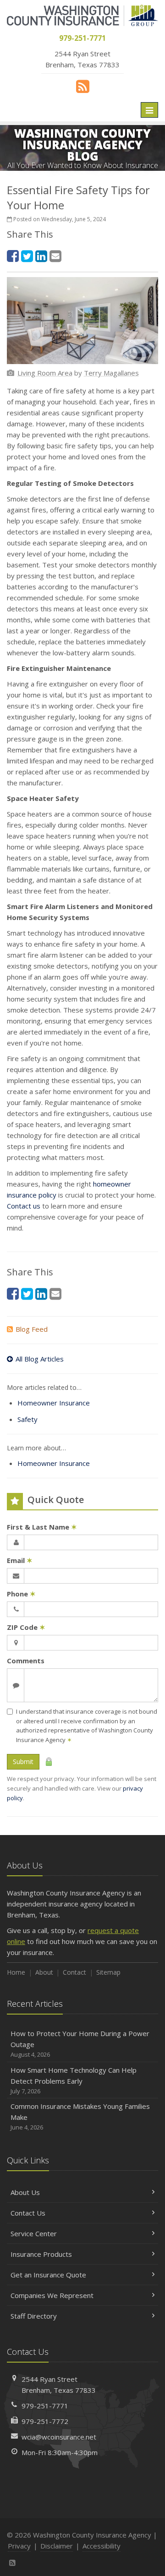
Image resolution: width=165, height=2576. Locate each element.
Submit (23, 1762)
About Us (25, 2192)
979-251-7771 (45, 2406)
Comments (26, 1661)
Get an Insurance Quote (48, 2275)
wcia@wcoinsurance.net (59, 2437)
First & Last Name (42, 1527)
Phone (21, 1594)
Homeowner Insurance (54, 1403)
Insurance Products (41, 2254)
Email (20, 1560)
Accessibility (102, 2546)
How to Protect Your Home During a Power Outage (80, 2044)
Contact (74, 1972)
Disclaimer (57, 2546)
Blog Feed (32, 1329)
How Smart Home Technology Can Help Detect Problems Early (74, 2080)
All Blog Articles (40, 1359)
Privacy (19, 2546)
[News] (83, 86)
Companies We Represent (52, 2295)
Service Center (34, 2233)
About (44, 1972)
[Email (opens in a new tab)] (55, 256)
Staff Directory (34, 2316)
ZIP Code (26, 1627)
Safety (27, 1419)
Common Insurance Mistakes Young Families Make (80, 2116)
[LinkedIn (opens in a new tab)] (41, 256)
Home (16, 1972)
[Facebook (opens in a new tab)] (13, 256)
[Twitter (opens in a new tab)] (27, 256)
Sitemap (108, 1972)
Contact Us (28, 2213)
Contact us (24, 1206)
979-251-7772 (45, 2421)
